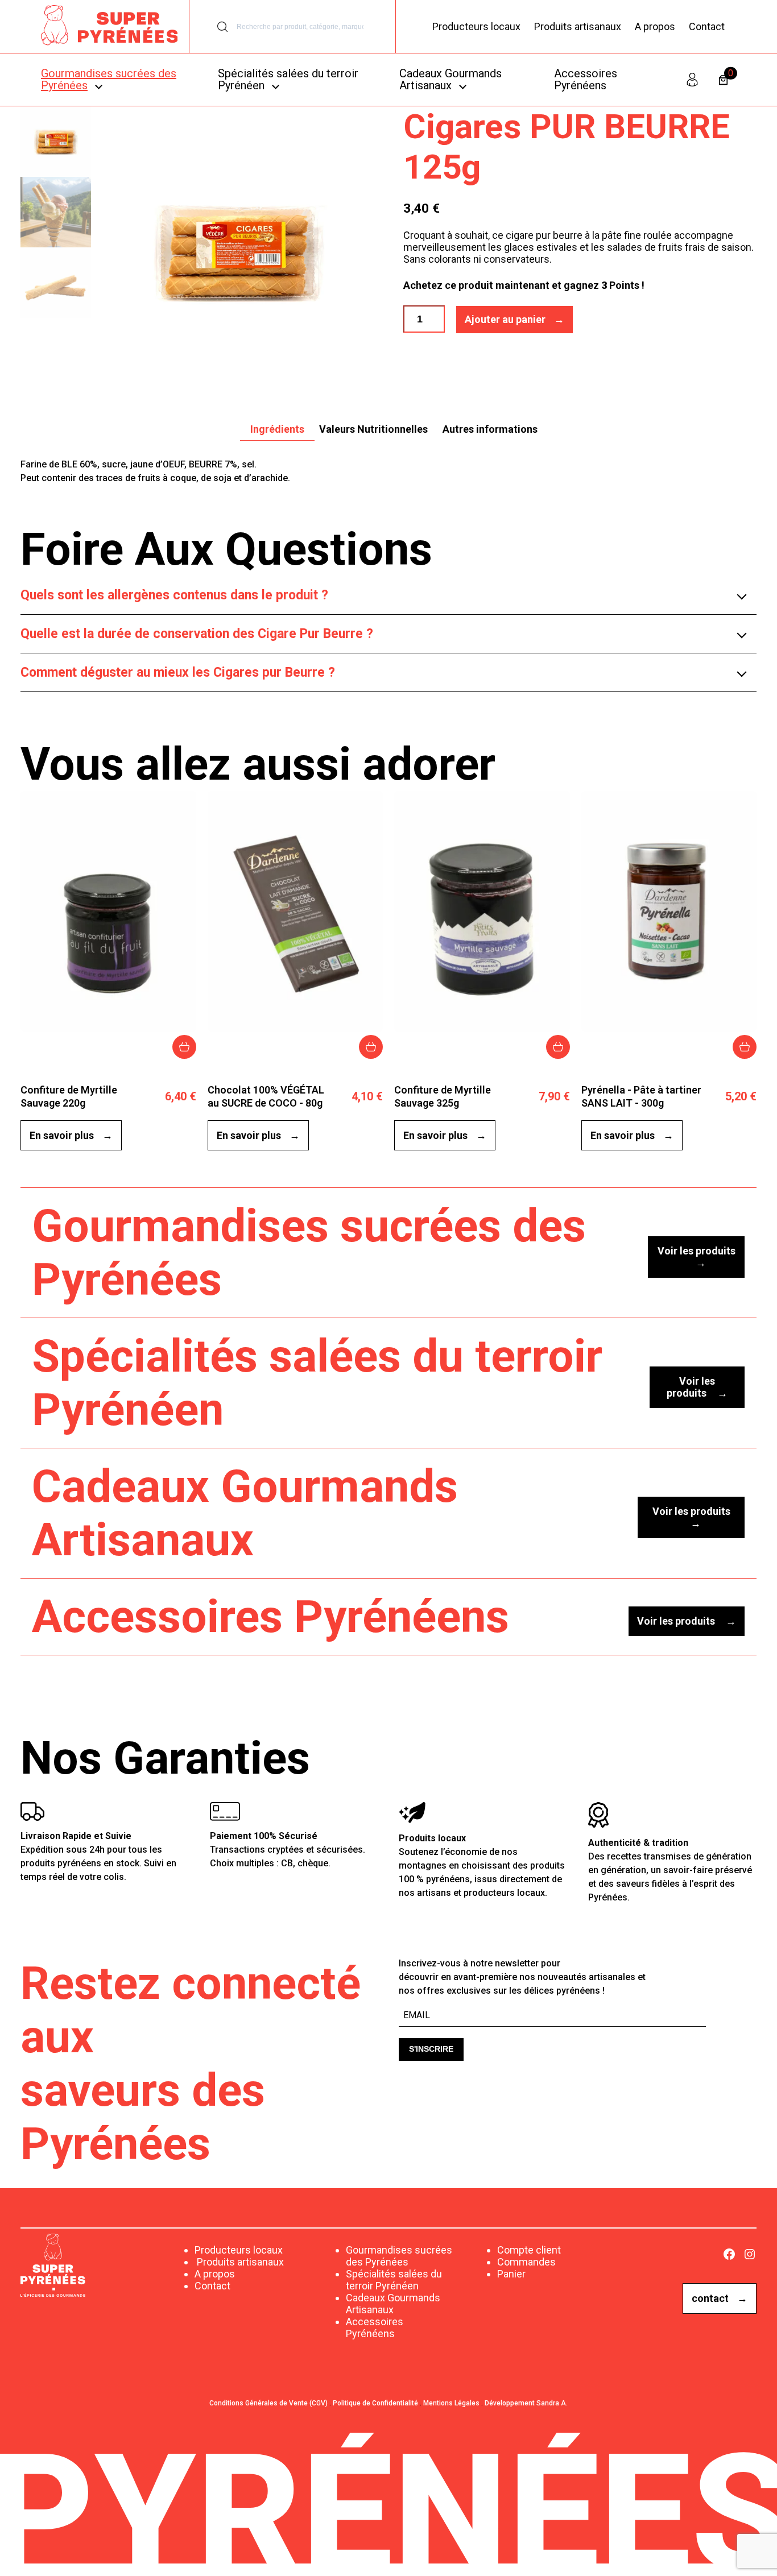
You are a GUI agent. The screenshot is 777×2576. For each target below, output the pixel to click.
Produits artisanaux (578, 26)
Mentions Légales (451, 2403)
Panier (511, 2274)
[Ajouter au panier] (184, 1047)
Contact (707, 26)
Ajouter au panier (505, 319)
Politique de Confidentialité (375, 2403)
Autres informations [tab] (490, 429)
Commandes (526, 2262)
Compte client (529, 2250)
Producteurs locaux (476, 26)
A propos (655, 26)
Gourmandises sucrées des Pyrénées (399, 2256)
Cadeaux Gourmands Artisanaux (393, 2304)
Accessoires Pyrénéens (375, 2327)
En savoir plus (62, 1135)
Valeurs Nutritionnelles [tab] (373, 429)
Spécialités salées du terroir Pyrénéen (394, 2280)
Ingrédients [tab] (277, 429)
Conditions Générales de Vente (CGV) (268, 2403)
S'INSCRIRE (431, 2049)
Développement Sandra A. (526, 2403)
